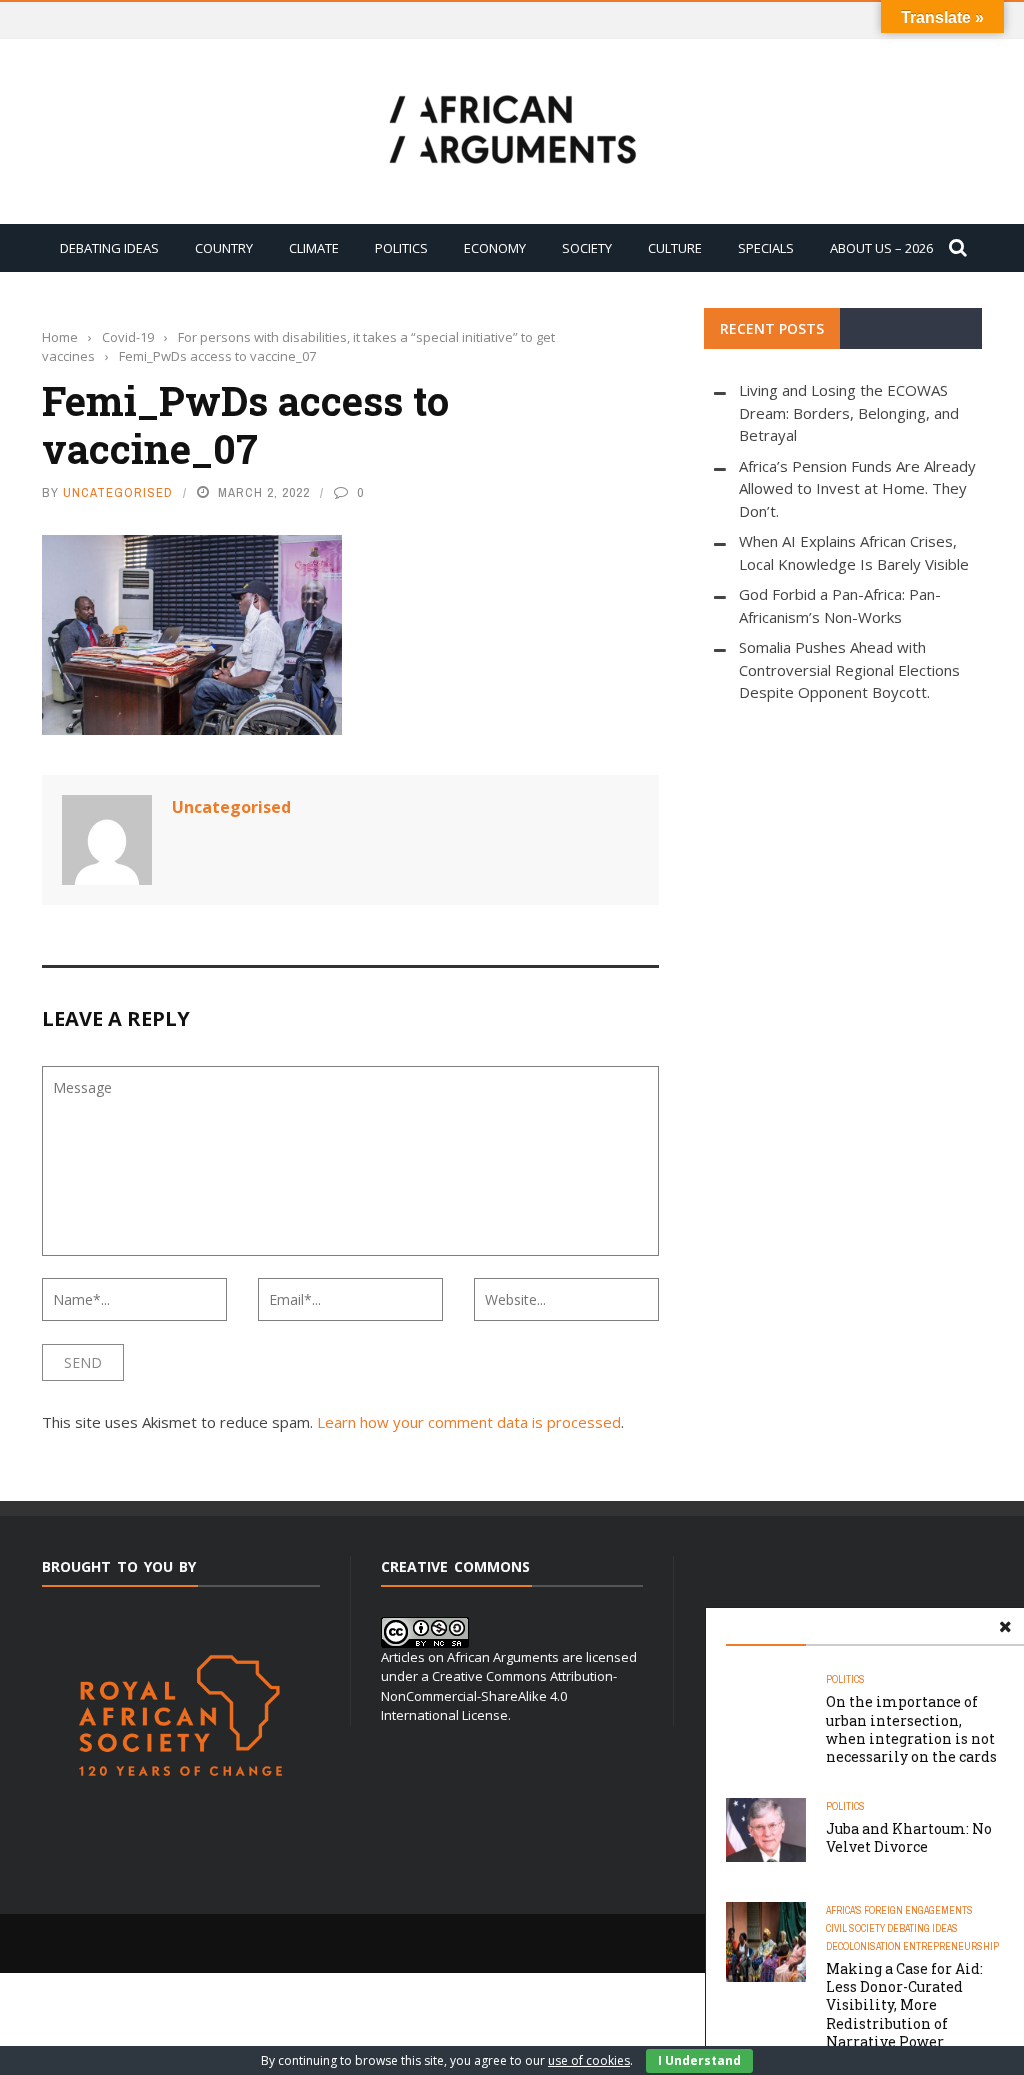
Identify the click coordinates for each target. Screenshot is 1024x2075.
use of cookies (589, 2060)
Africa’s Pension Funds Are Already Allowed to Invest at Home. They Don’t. (857, 488)
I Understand (699, 2060)
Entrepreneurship (951, 1946)
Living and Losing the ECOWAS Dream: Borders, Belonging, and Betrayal (849, 412)
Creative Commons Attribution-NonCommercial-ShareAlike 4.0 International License (499, 1695)
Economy (495, 248)
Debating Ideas (109, 248)
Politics (401, 248)
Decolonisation (863, 1946)
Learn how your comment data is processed (469, 1422)
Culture (675, 248)
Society (587, 248)
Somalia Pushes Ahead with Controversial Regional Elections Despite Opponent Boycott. (849, 669)
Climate (314, 248)
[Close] (1005, 1627)
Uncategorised (118, 492)
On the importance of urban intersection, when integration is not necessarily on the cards (911, 1729)
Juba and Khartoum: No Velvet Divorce (909, 1837)
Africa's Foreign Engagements (899, 1910)
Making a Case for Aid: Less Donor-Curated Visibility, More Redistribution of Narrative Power (904, 2005)
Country (224, 248)
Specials (766, 248)
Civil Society (855, 1928)
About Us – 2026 (881, 248)
